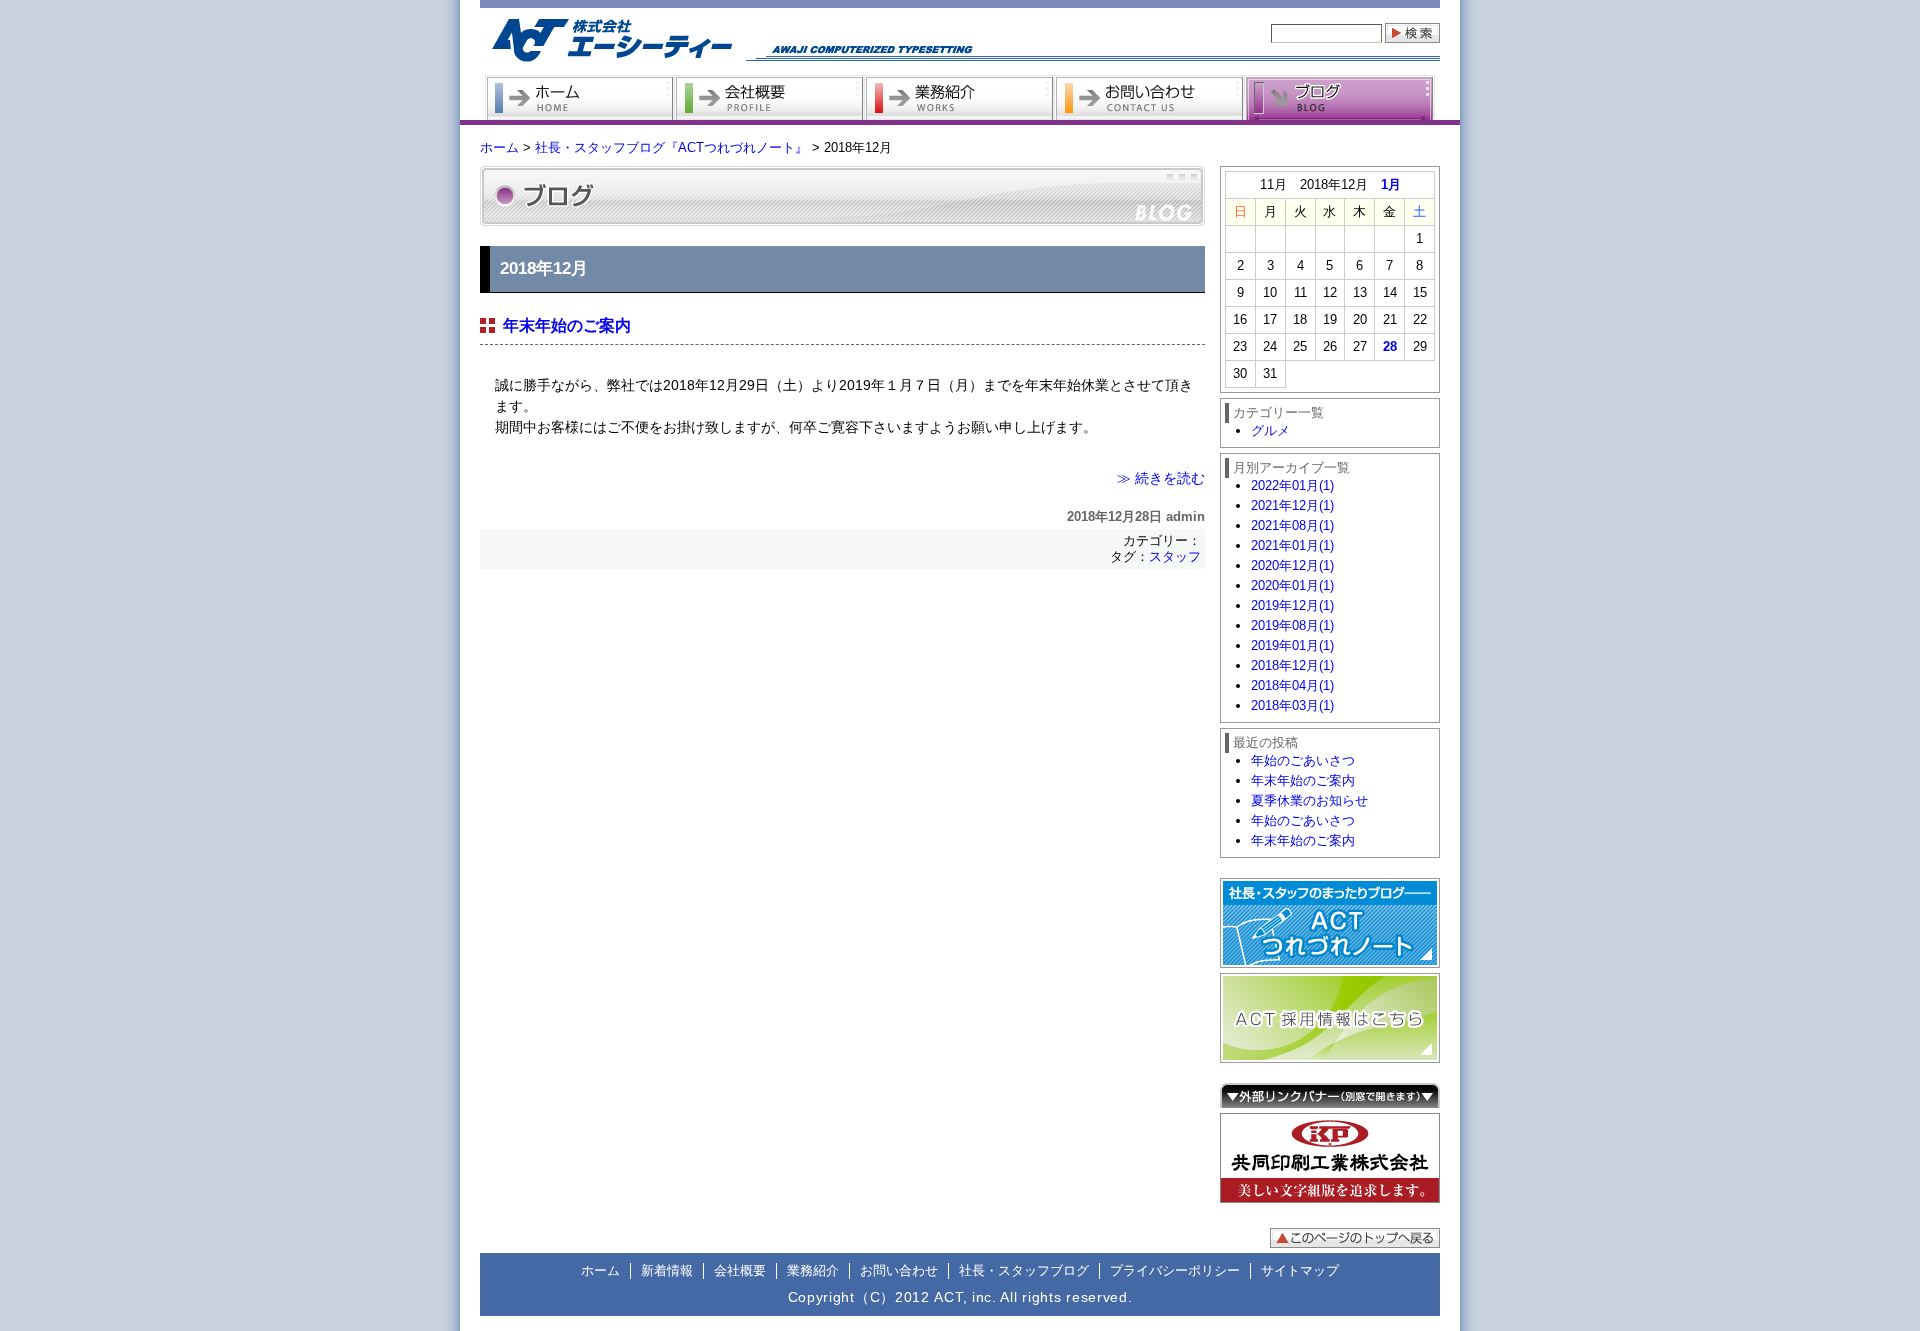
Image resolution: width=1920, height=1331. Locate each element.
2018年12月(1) (1292, 665)
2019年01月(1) (1292, 645)
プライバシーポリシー (1175, 1270)
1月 (1391, 184)
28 (1390, 346)
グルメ (1270, 430)
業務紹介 (813, 1270)
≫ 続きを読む (1161, 478)
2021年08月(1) (1292, 525)
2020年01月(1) (1292, 585)
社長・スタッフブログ (1024, 1270)
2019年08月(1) (1292, 625)
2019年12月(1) (1292, 605)
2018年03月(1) (1292, 705)
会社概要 (740, 1270)
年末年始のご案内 (567, 325)
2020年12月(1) (1292, 565)
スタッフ (1175, 556)
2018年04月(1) (1292, 685)
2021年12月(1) (1292, 505)
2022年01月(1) (1292, 485)
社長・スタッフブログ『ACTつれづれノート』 (671, 147)
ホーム (499, 147)
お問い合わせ (899, 1270)
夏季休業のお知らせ (1309, 800)
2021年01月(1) (1292, 545)
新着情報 (667, 1270)
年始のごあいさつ (1303, 760)
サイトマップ (1300, 1270)
